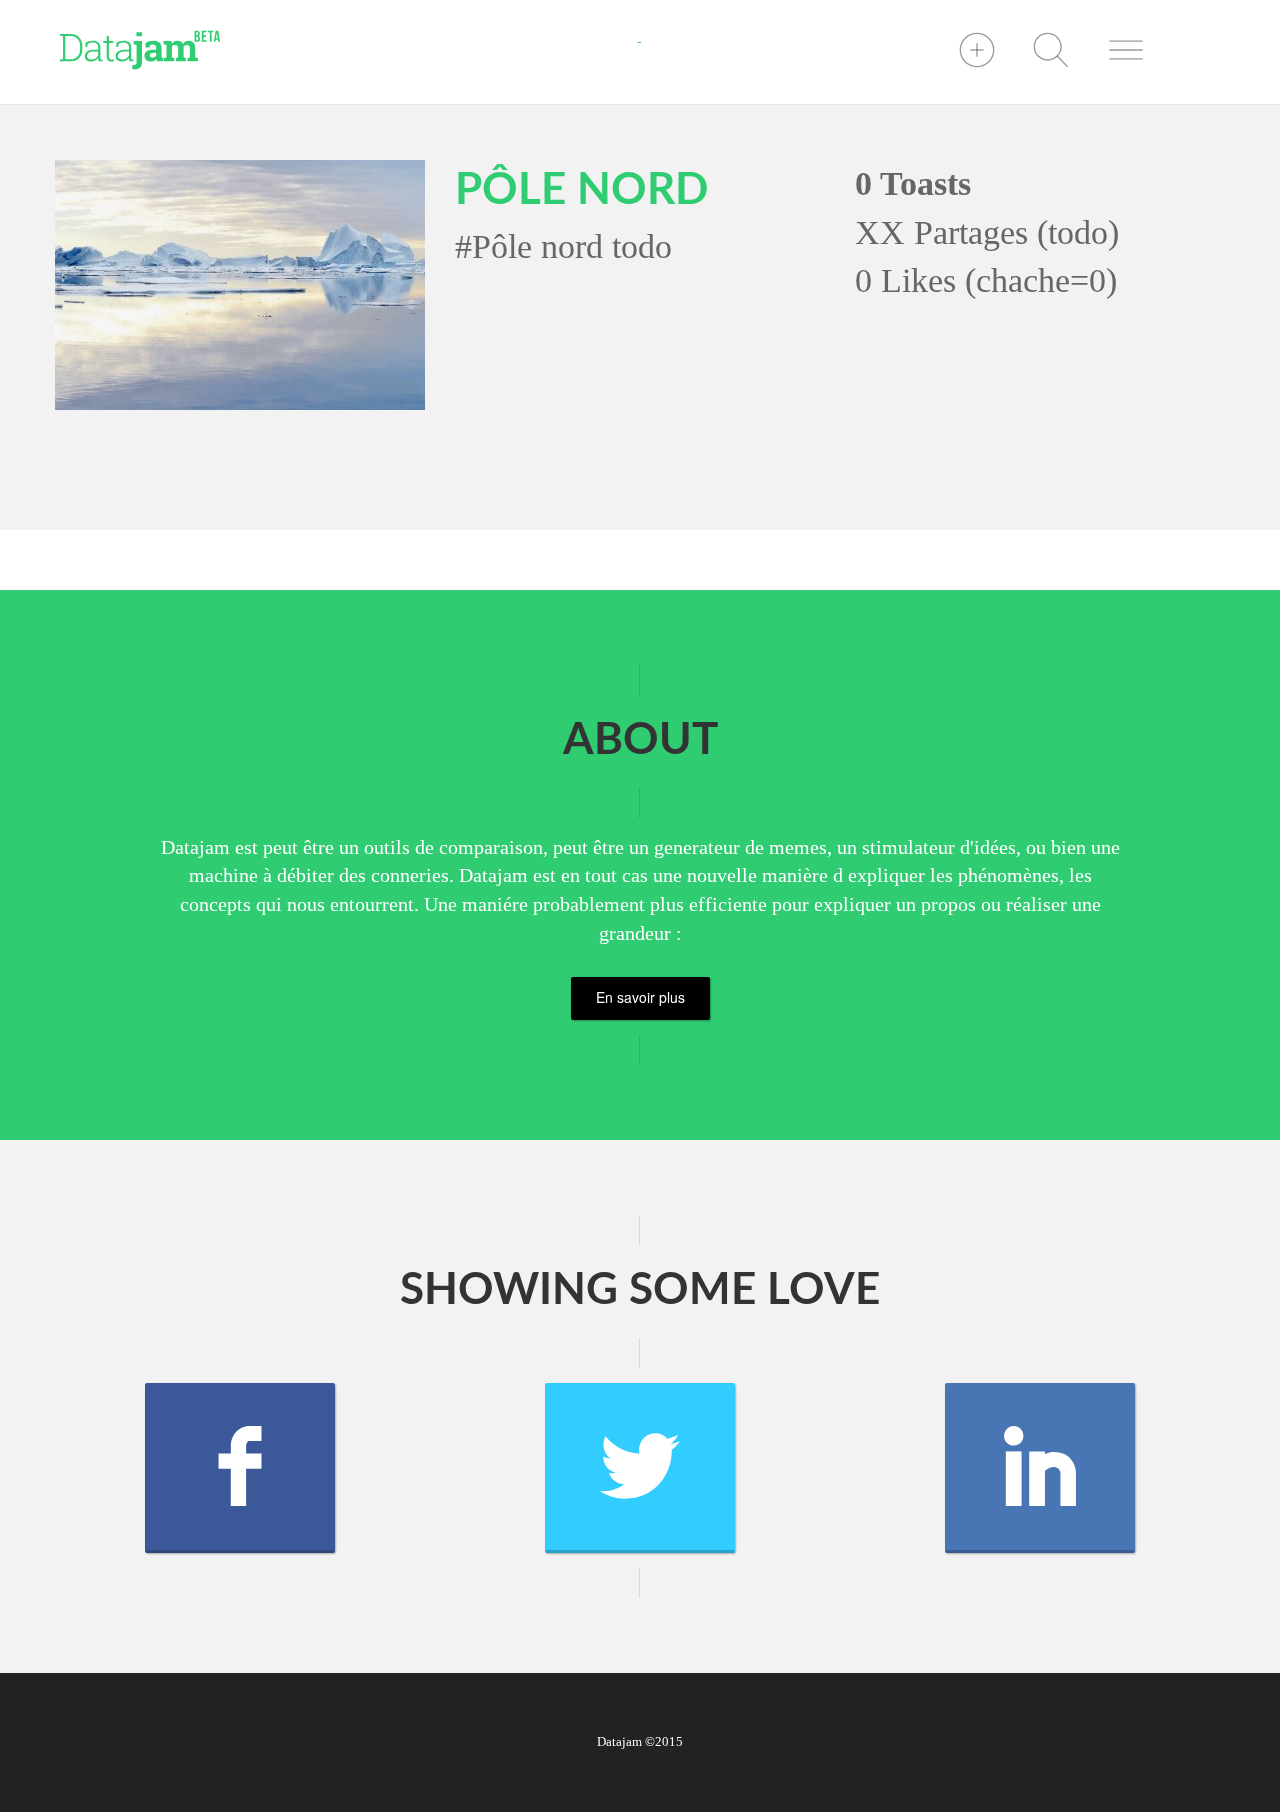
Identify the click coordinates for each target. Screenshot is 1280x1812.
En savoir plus (640, 997)
